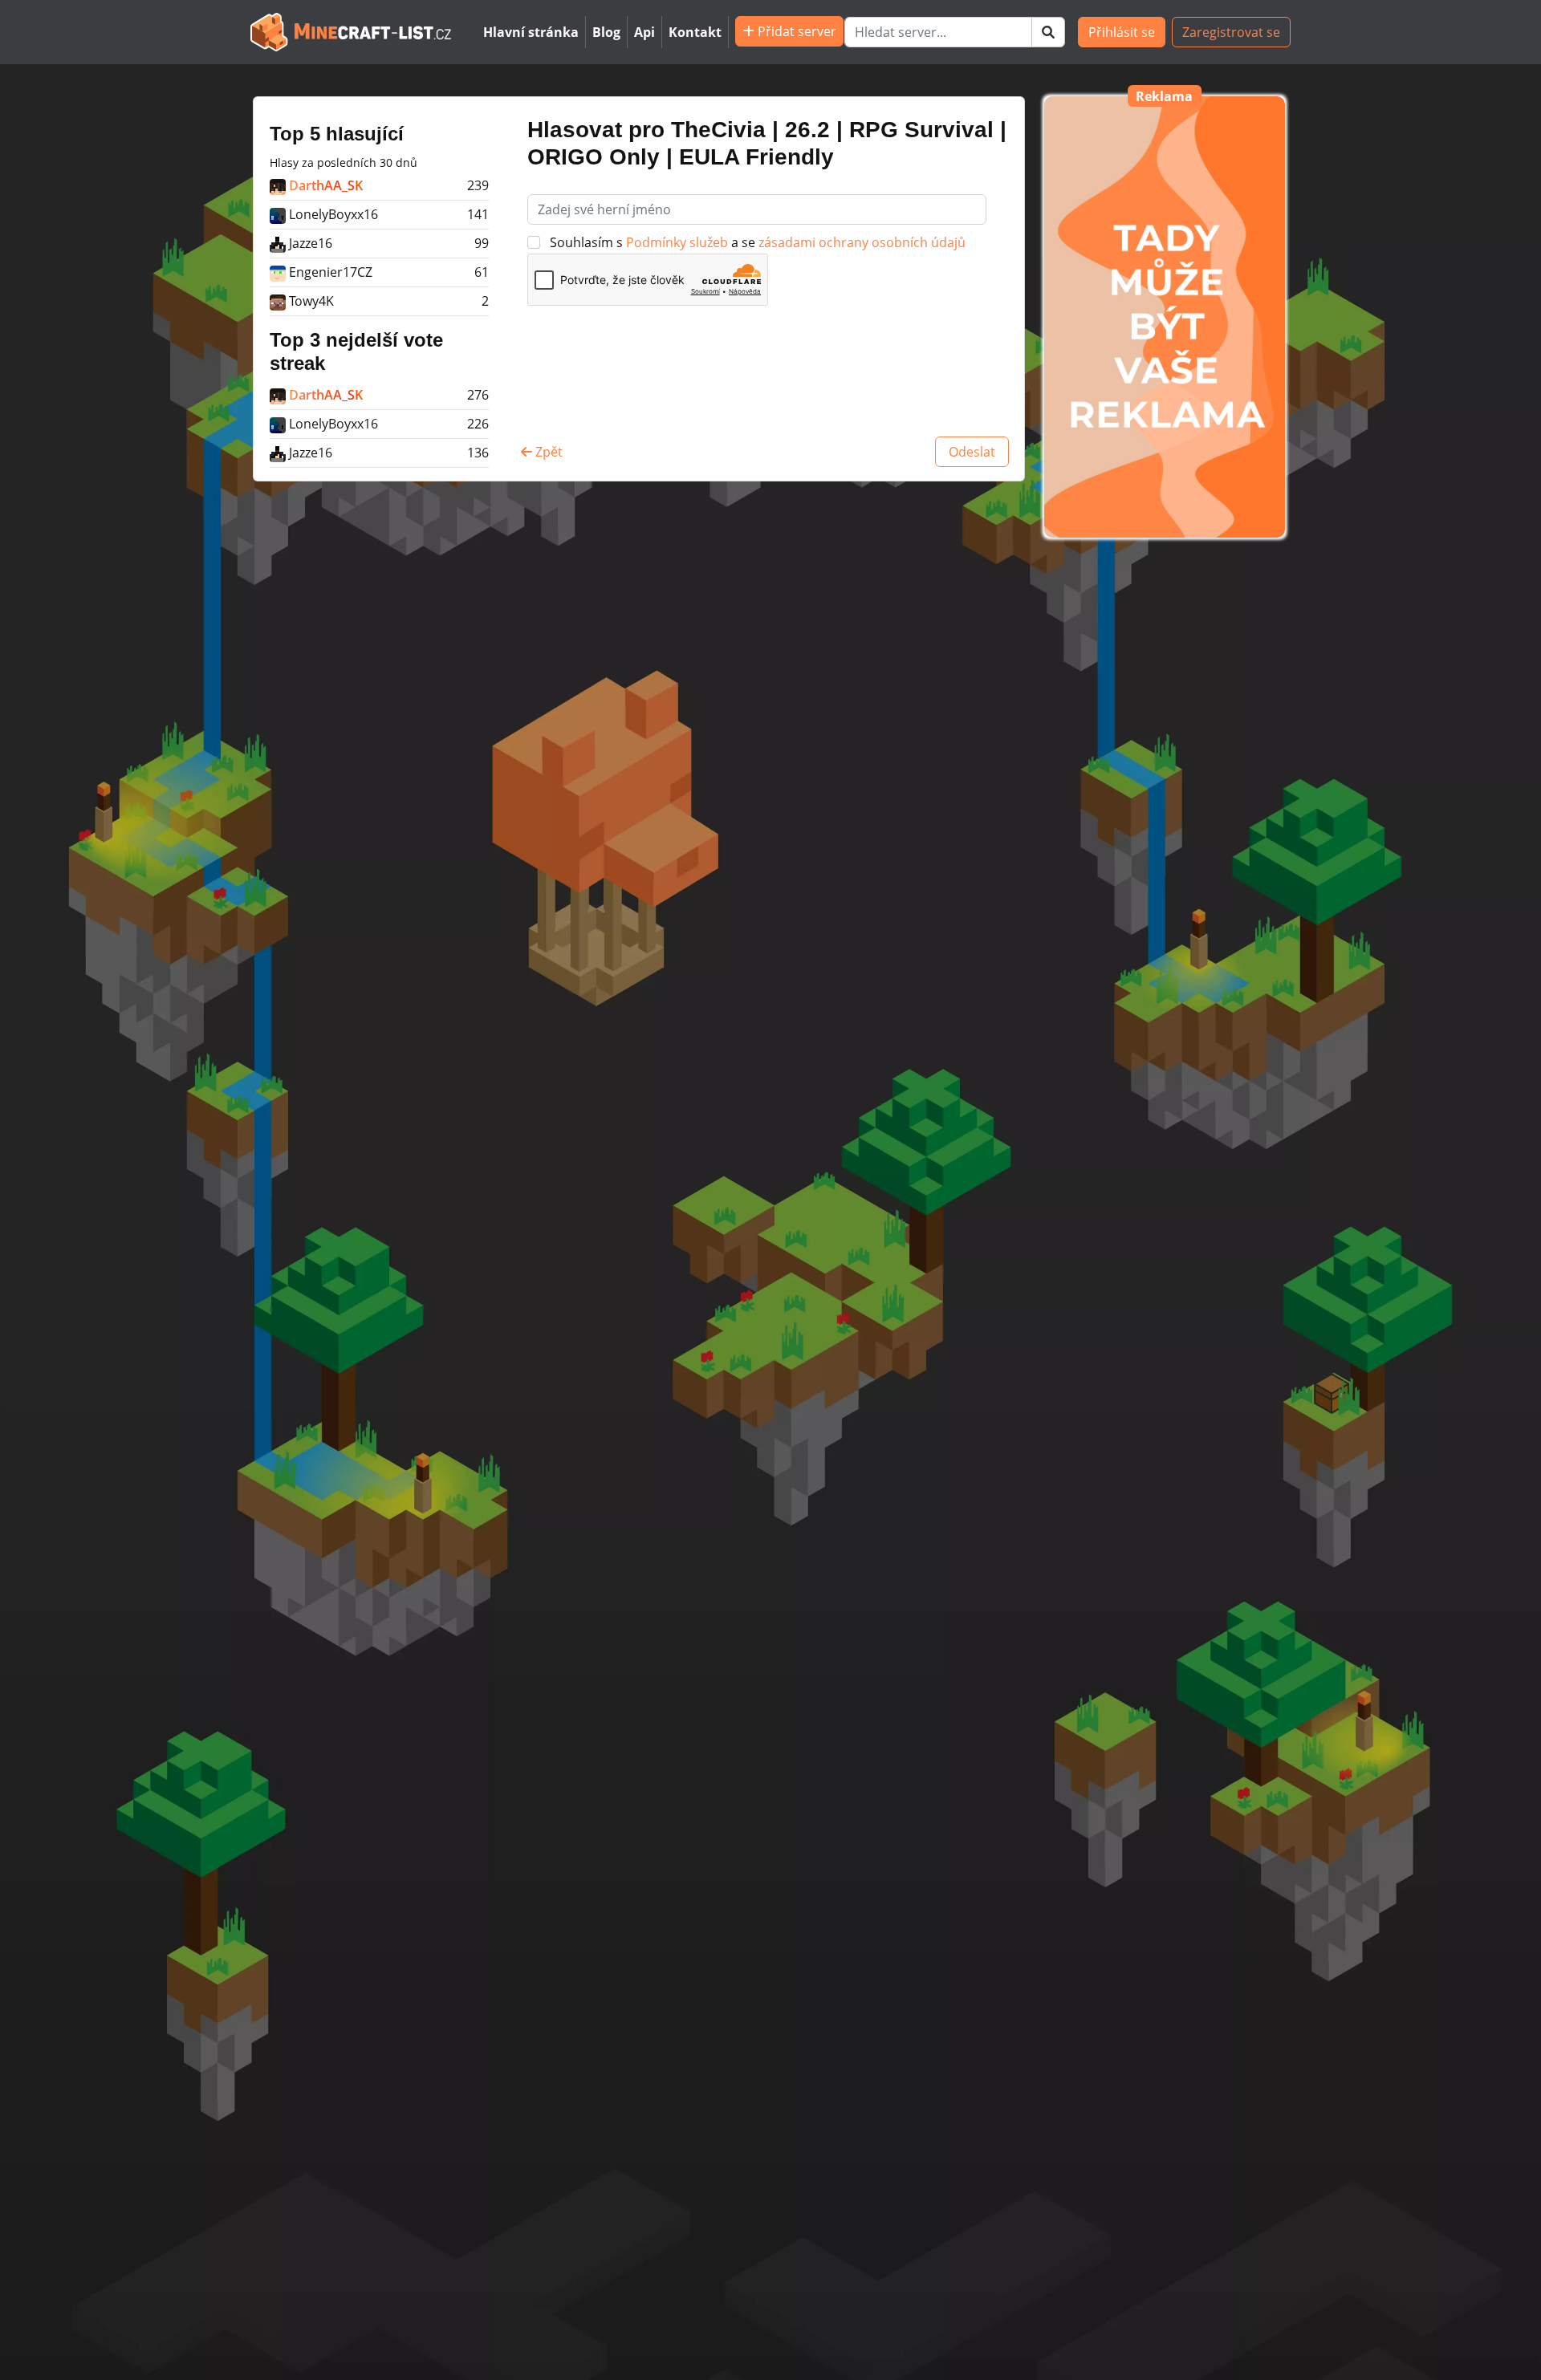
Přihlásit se (1122, 32)
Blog (606, 32)
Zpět (547, 452)
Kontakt (695, 32)
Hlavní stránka (531, 32)
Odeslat (972, 452)
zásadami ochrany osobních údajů (862, 242)
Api (644, 32)
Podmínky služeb (679, 242)
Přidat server (795, 31)
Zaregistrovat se (1231, 32)
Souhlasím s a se (756, 242)
